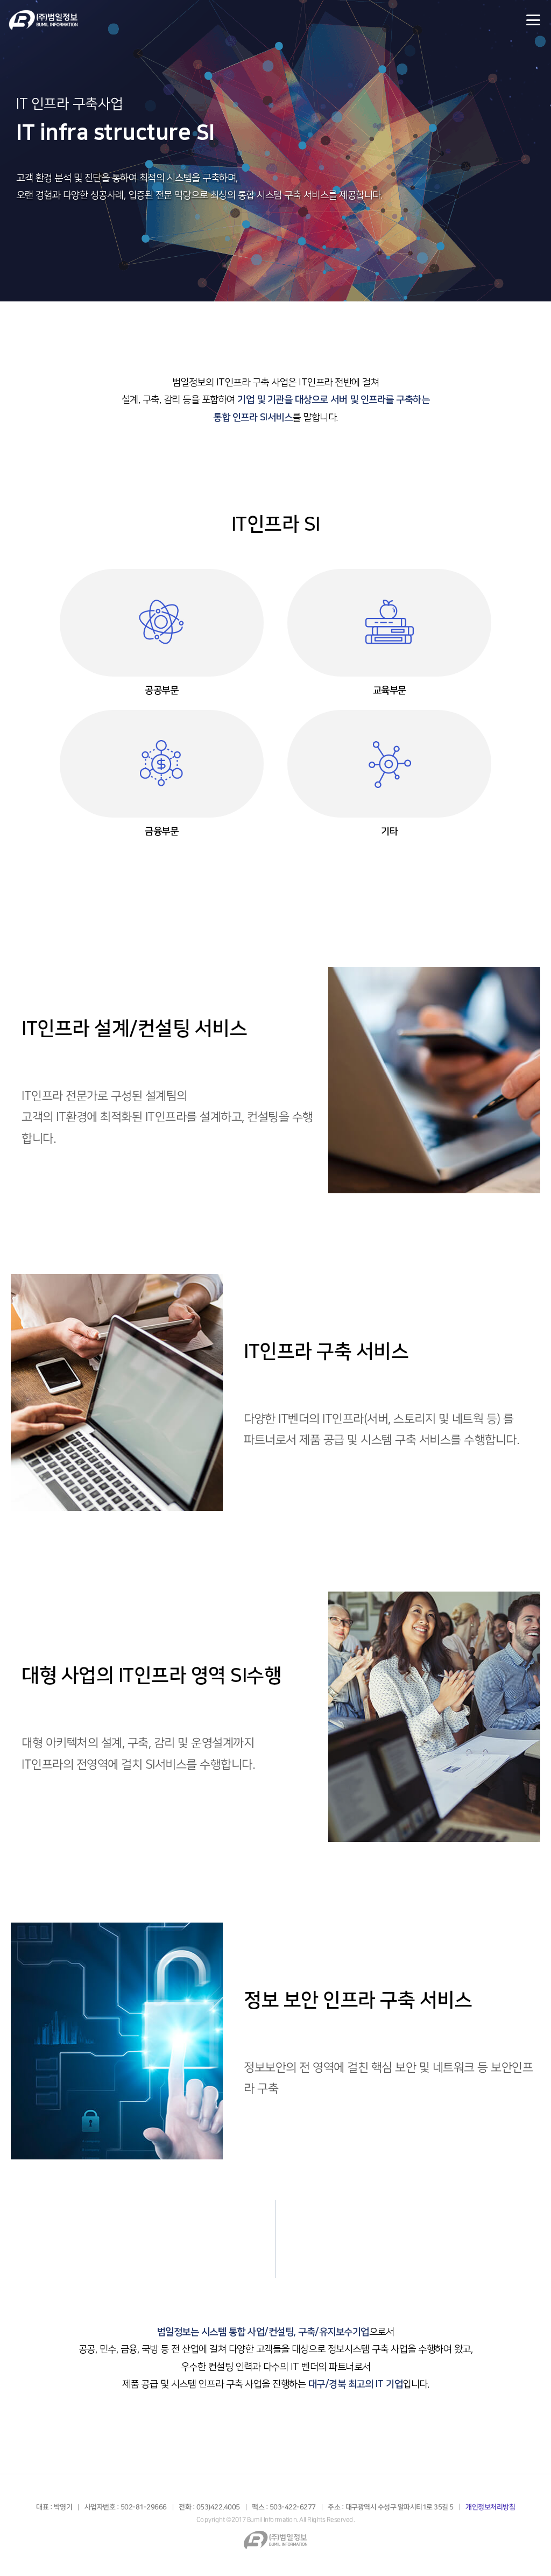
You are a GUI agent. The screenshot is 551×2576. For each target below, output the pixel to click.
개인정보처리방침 (490, 2507)
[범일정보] (55, 20)
